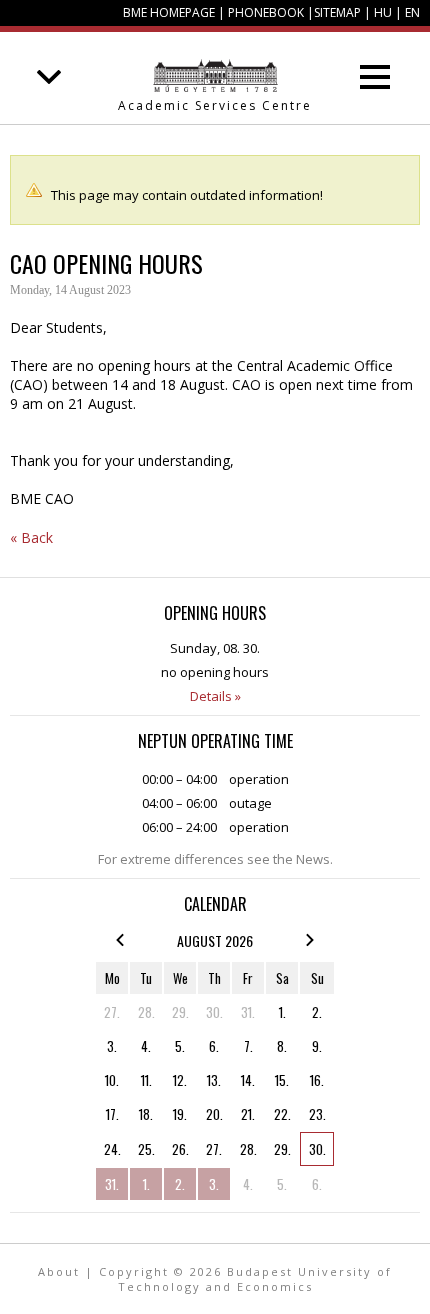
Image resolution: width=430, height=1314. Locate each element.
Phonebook (266, 12)
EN (412, 12)
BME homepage (169, 12)
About (59, 1271)
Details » (215, 696)
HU (383, 12)
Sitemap (337, 12)
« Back (31, 537)
